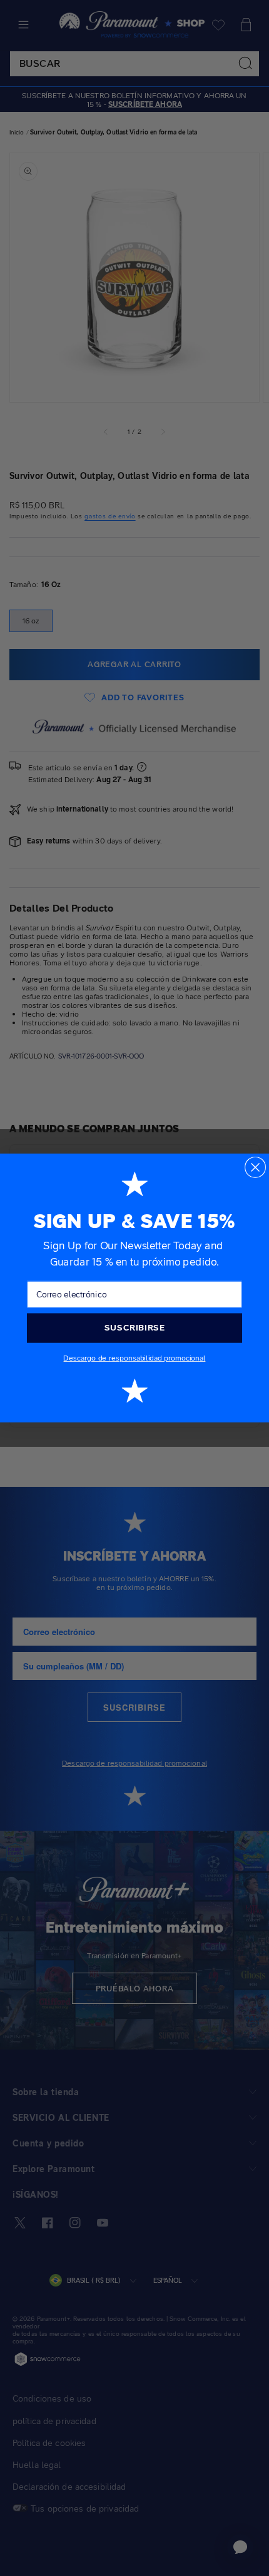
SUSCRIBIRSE (134, 1327)
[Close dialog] (255, 1167)
